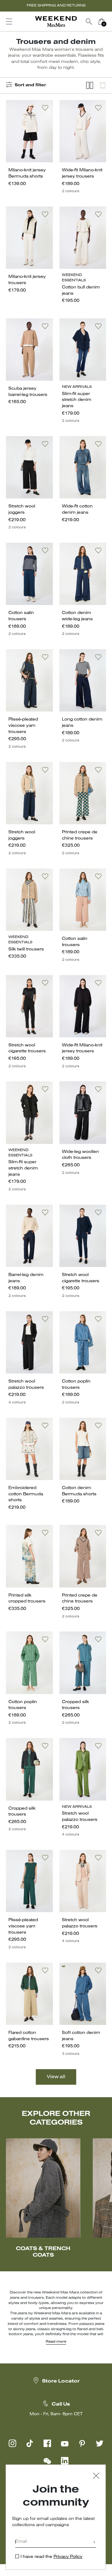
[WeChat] (47, 2461)
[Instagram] (12, 2443)
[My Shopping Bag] (101, 21)
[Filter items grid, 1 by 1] (103, 86)
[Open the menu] (9, 21)
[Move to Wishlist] (45, 108)
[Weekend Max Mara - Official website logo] (56, 22)
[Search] (89, 21)
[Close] (96, 2476)
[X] (100, 2443)
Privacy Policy (68, 2557)
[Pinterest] (82, 2443)
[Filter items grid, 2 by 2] (90, 86)
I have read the (51, 2557)
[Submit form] (94, 2543)
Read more (56, 2342)
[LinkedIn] (65, 2461)
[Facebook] (47, 2443)
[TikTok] (30, 2443)
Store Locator (61, 2381)
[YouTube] (65, 2443)
